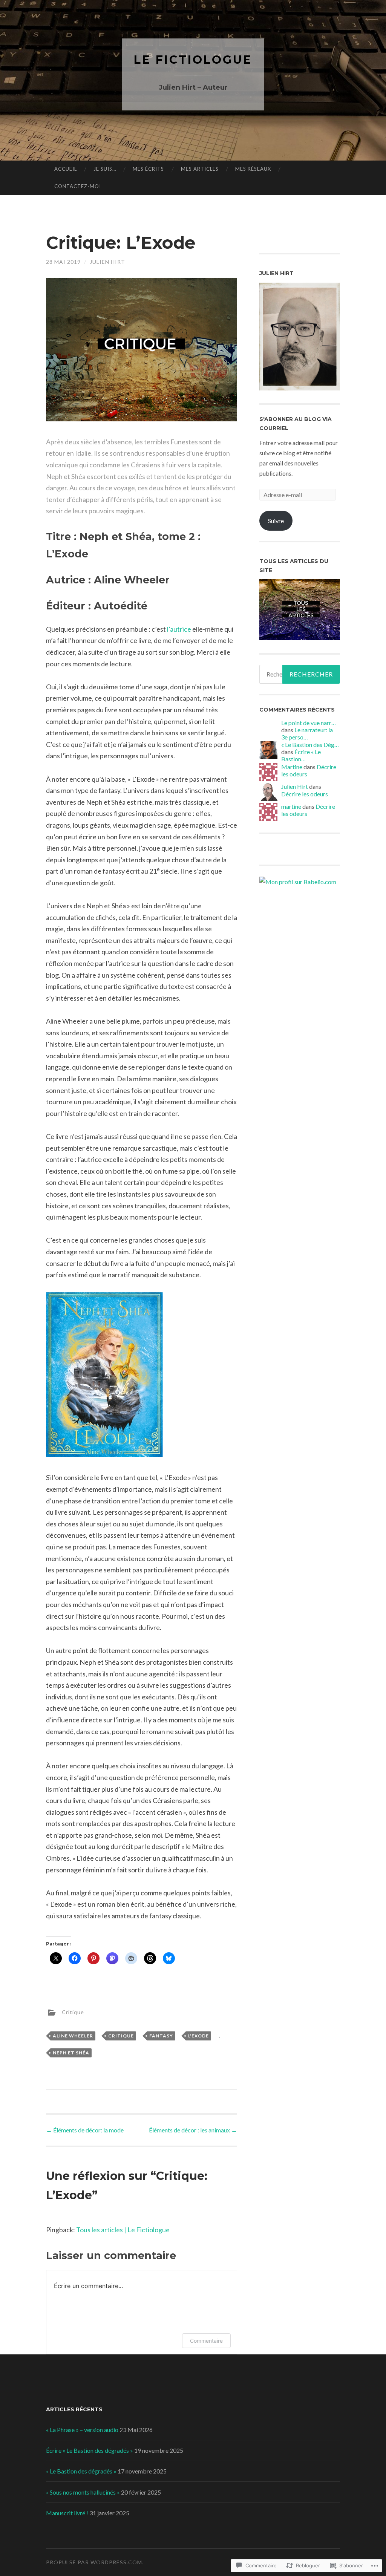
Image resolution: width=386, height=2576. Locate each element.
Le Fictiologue (193, 60)
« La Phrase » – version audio (82, 2430)
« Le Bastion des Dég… (310, 745)
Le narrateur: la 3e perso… (307, 733)
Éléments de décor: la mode (85, 2130)
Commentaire (206, 2341)
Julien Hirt (107, 262)
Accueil (66, 169)
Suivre (276, 521)
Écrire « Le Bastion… (301, 755)
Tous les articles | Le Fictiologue (123, 2230)
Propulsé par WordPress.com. (95, 2562)
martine (291, 806)
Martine (292, 767)
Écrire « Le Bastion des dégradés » (90, 2450)
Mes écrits (148, 169)
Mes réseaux (253, 169)
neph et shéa (71, 2053)
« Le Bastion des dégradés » (81, 2471)
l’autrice (179, 629)
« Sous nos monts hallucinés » (83, 2492)
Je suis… (105, 169)
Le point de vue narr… (309, 723)
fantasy (161, 2036)
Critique (73, 2012)
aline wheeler (73, 2036)
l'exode (198, 2036)
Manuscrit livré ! (67, 2513)
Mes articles (200, 169)
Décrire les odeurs (305, 794)
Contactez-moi (78, 186)
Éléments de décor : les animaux (193, 2130)
